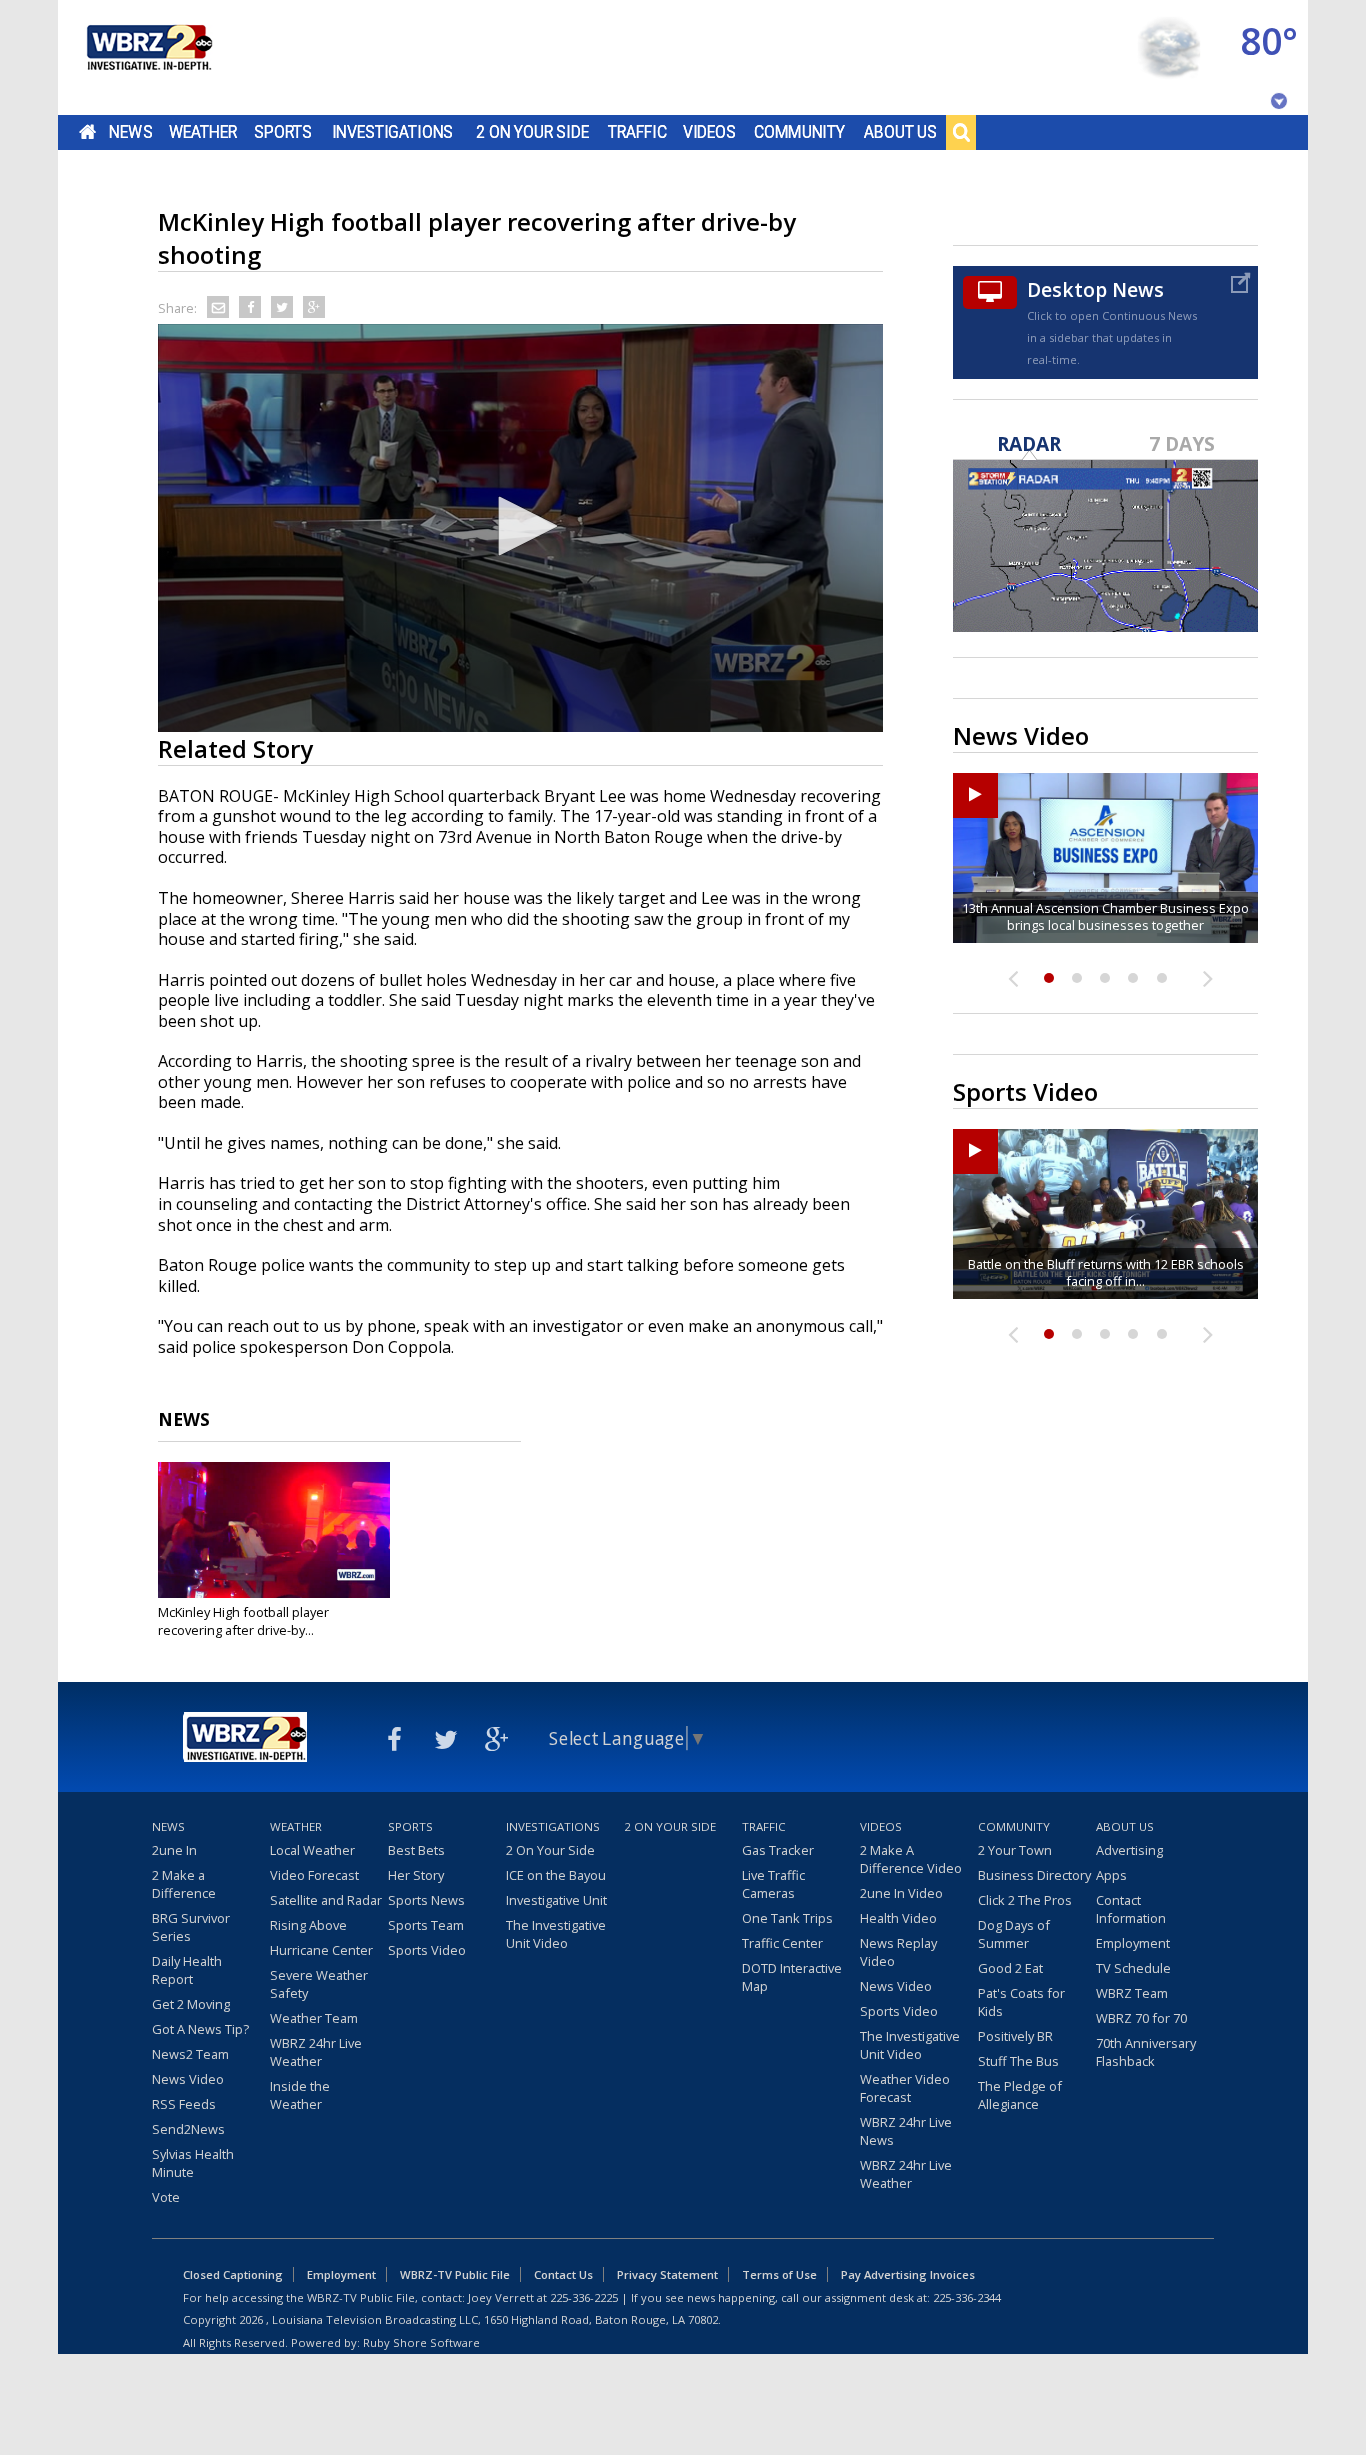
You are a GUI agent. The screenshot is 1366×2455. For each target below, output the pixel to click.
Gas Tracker (778, 1850)
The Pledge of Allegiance (1020, 2095)
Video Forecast (314, 1875)
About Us (900, 132)
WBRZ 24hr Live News (906, 2131)
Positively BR (1015, 2036)
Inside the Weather (300, 2095)
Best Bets (416, 1850)
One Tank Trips (787, 1918)
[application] (520, 528)
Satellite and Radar (326, 1900)
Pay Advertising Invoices (908, 2274)
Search (961, 132)
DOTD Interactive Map (792, 1977)
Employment (1133, 1943)
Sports (283, 132)
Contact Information (1131, 1909)
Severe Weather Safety (319, 1984)
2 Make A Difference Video (911, 1859)
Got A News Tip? (200, 2029)
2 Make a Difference (184, 1884)
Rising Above (308, 1925)
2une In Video (901, 1893)
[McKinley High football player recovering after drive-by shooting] (274, 1530)
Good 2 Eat (1010, 1968)
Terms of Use (779, 2274)
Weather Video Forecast (905, 2088)
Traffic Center (782, 1943)
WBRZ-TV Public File (455, 2274)
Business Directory (1034, 1875)
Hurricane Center (321, 1950)
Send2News (188, 2129)
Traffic (637, 132)
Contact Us (563, 2274)
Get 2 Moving (191, 2004)
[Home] (148, 57)
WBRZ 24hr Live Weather (316, 2052)
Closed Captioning (233, 2274)
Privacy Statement (667, 2274)
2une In (174, 1850)
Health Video (898, 1918)
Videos (709, 132)
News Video (188, 2079)
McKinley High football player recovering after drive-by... (243, 1621)
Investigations (393, 132)
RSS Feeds (184, 2104)
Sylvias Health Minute (193, 2163)
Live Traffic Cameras (773, 1884)
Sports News (426, 1900)
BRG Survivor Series (191, 1927)
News (130, 132)
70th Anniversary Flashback (1146, 2052)
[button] (521, 526)
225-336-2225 (584, 2297)
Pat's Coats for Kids (1021, 2002)
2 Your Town (1015, 1850)
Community (799, 132)
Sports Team (426, 1925)
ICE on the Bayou (556, 1875)
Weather (203, 132)
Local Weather (312, 1850)
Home (87, 132)
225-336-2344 (967, 2297)
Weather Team (314, 2018)
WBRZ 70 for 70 (1141, 2018)
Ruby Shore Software (421, 2342)
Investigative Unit (556, 1900)
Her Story (416, 1875)
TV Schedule (1133, 1968)
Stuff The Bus (1018, 2061)
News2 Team (190, 2054)
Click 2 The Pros (1025, 1900)
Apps (1111, 1875)
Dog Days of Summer (1014, 1934)
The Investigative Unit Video (556, 1934)
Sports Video (427, 1950)
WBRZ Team (1132, 1993)
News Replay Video (898, 1952)
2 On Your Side (532, 132)
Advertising (1129, 1850)
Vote (166, 2197)
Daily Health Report (187, 1970)
